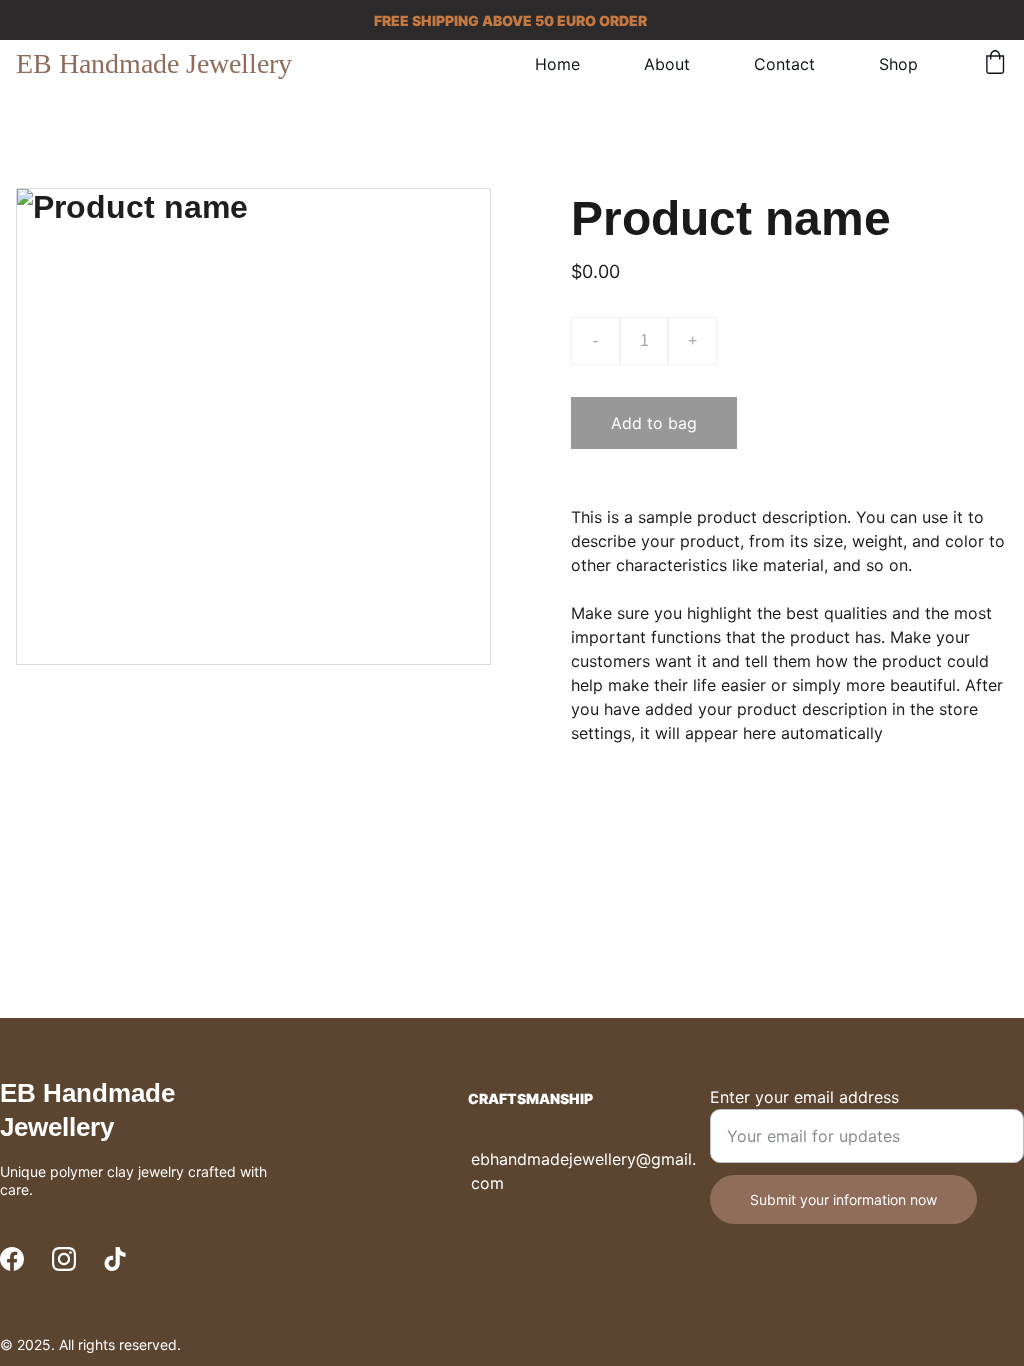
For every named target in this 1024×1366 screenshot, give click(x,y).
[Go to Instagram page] (64, 1259)
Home (557, 64)
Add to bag (654, 423)
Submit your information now (843, 1199)
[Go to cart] (995, 64)
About (667, 64)
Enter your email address (804, 1097)
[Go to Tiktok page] (115, 1259)
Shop (898, 64)
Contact (784, 64)
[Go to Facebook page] (12, 1259)
